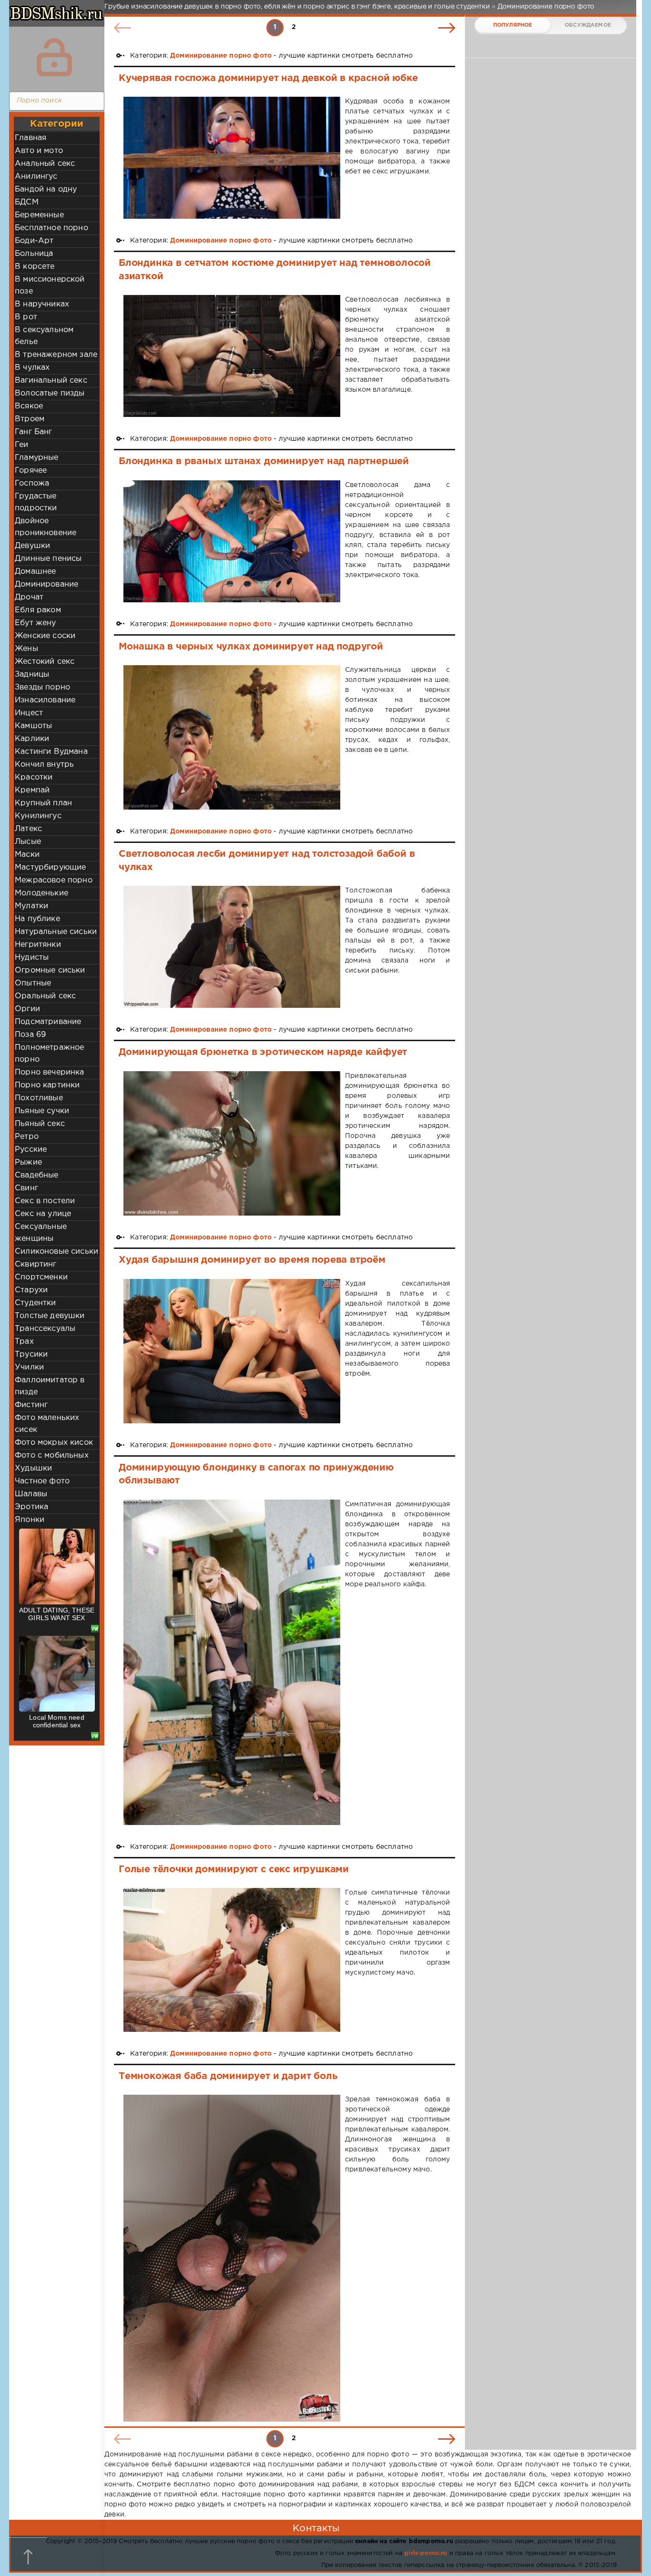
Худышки (33, 1468)
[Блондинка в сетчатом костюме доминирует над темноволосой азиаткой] (232, 356)
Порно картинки (47, 1085)
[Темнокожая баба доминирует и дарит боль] (232, 2258)
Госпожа (32, 483)
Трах (24, 1342)
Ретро (27, 1137)
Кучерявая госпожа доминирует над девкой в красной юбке (268, 78)
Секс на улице (43, 1214)
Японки (30, 1520)
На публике (37, 919)
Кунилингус (38, 816)
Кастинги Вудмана (51, 752)
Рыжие (28, 1162)
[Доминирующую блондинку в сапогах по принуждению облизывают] (232, 1662)
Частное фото (42, 1481)
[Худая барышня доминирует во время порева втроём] (232, 1351)
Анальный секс (45, 164)
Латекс (28, 829)
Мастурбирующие (50, 867)
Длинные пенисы (48, 559)
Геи (22, 445)
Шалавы (31, 1494)
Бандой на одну (46, 189)
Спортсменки (41, 1277)
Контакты (316, 2528)
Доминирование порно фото (221, 56)
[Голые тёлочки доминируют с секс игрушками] (232, 1960)
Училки (29, 1367)
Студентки (36, 1303)
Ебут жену (36, 623)
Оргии (27, 1009)
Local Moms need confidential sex (57, 1721)
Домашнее (35, 572)
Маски (27, 855)
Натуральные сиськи (56, 932)
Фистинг (31, 1405)
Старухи (31, 1290)
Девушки (32, 546)
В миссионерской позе (50, 285)
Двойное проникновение (46, 527)
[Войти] (54, 57)
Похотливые (39, 1098)
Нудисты (32, 958)
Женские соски (45, 636)
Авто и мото (39, 151)
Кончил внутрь (44, 765)
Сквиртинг (36, 1264)
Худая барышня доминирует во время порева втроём (252, 1260)
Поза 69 (30, 1035)
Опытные (33, 983)
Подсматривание (48, 1022)
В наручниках (42, 304)
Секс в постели (45, 1201)
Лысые (28, 842)
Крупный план (43, 803)
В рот (26, 317)
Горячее (31, 471)
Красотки (34, 777)
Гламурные (37, 458)
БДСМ (27, 202)
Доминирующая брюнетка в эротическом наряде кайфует (263, 1052)
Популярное (513, 25)
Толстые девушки (50, 1316)
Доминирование (46, 584)
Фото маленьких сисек (47, 1424)
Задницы (32, 674)
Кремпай (32, 790)
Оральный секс (45, 996)
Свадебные (37, 1175)
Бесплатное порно (51, 228)
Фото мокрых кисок (54, 1443)
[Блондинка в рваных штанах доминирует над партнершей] (232, 541)
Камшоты (33, 726)
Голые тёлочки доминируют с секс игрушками (234, 1869)
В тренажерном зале (56, 355)
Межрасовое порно (54, 880)
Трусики (31, 1354)
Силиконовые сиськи (56, 1252)
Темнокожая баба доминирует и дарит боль (228, 2076)
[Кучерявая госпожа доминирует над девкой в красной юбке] (232, 158)
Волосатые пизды (50, 393)
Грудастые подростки (36, 502)
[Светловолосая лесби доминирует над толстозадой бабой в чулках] (232, 947)
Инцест (29, 713)
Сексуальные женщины (41, 1233)
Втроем (30, 419)
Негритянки (38, 945)
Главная (31, 138)
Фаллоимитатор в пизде (50, 1386)
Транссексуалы (45, 1329)
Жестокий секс (45, 662)
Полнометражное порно (49, 1054)
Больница (34, 254)
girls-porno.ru (426, 2553)
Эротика (31, 1507)
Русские (31, 1150)
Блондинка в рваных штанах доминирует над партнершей (264, 461)
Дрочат (29, 597)
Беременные (39, 215)
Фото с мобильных (52, 1455)
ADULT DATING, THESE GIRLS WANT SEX (57, 1614)
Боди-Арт (34, 241)
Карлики (32, 739)
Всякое (29, 406)
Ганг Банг (34, 432)
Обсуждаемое (588, 25)
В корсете (35, 267)
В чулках (32, 368)
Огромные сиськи (50, 970)
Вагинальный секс (51, 380)
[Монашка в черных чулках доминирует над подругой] (232, 737)
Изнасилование (45, 700)
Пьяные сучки (42, 1111)
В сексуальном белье (44, 336)
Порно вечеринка (50, 1072)
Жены (26, 649)
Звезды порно (42, 687)
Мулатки (31, 906)
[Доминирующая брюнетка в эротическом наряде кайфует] (232, 1144)
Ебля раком (38, 610)
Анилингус (36, 177)
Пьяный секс (40, 1124)
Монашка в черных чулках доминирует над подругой (251, 647)
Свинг (26, 1188)
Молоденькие (41, 893)
